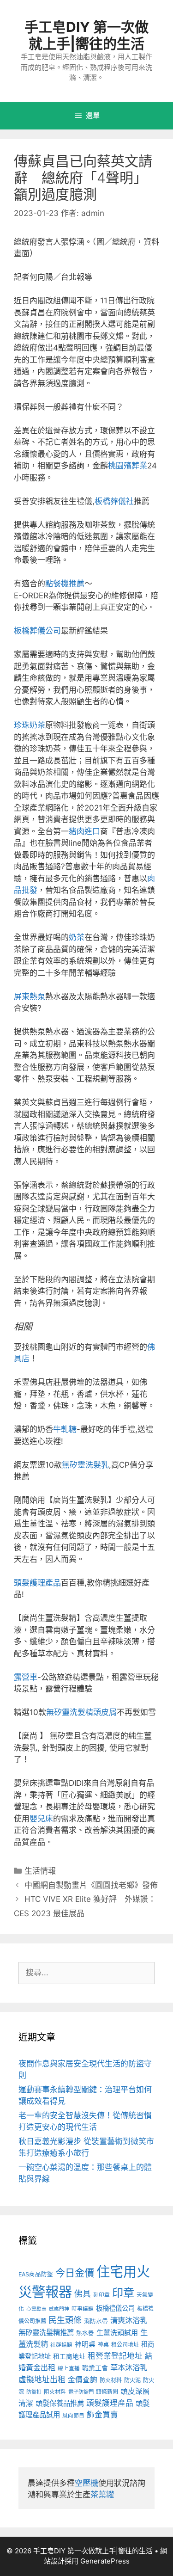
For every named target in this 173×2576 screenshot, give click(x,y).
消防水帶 (96, 2321)
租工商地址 (69, 2356)
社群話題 (61, 2345)
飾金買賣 (102, 2415)
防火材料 (111, 2380)
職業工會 (95, 2368)
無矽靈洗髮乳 (85, 1465)
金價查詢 (83, 2380)
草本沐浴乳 (129, 2367)
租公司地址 (125, 2345)
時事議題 (83, 2309)
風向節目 (73, 2416)
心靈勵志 (36, 2309)
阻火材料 (55, 2392)
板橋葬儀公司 (37, 631)
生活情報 (40, 1871)
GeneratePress (105, 2561)
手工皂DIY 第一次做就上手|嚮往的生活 (86, 35)
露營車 (26, 1677)
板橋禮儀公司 (115, 2308)
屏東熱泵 (30, 996)
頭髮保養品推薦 (60, 2403)
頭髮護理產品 (37, 1583)
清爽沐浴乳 (129, 2320)
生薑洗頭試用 (117, 2333)
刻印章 (101, 2295)
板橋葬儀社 (114, 501)
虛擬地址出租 (42, 2379)
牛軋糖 (65, 1429)
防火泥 (132, 2380)
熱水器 (85, 2333)
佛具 (83, 2294)
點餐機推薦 (65, 584)
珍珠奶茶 (30, 725)
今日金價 (75, 2273)
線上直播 (69, 2368)
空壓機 (86, 2483)
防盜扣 (34, 2392)
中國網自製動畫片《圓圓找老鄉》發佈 (91, 1885)
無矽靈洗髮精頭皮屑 (81, 1712)
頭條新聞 (107, 2392)
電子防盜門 (81, 2392)
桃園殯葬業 (128, 466)
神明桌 (85, 2344)
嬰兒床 (41, 1819)
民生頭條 (65, 2320)
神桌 (103, 2345)
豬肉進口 (84, 831)
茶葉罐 (102, 2495)
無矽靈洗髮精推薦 (46, 2333)
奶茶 (77, 937)
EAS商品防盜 (36, 2274)
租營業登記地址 (115, 2356)
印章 (123, 2293)
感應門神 (59, 2309)
